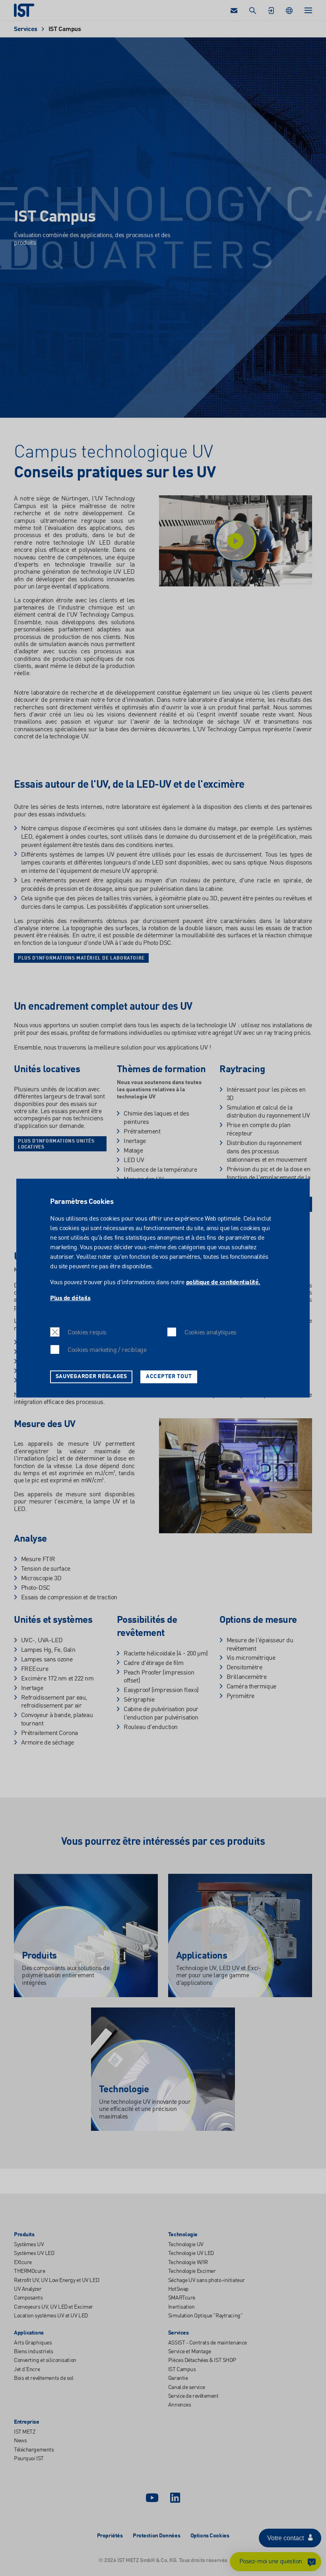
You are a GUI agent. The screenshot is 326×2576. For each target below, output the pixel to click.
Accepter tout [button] (169, 1377)
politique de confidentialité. (223, 1282)
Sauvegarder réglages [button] (91, 1377)
